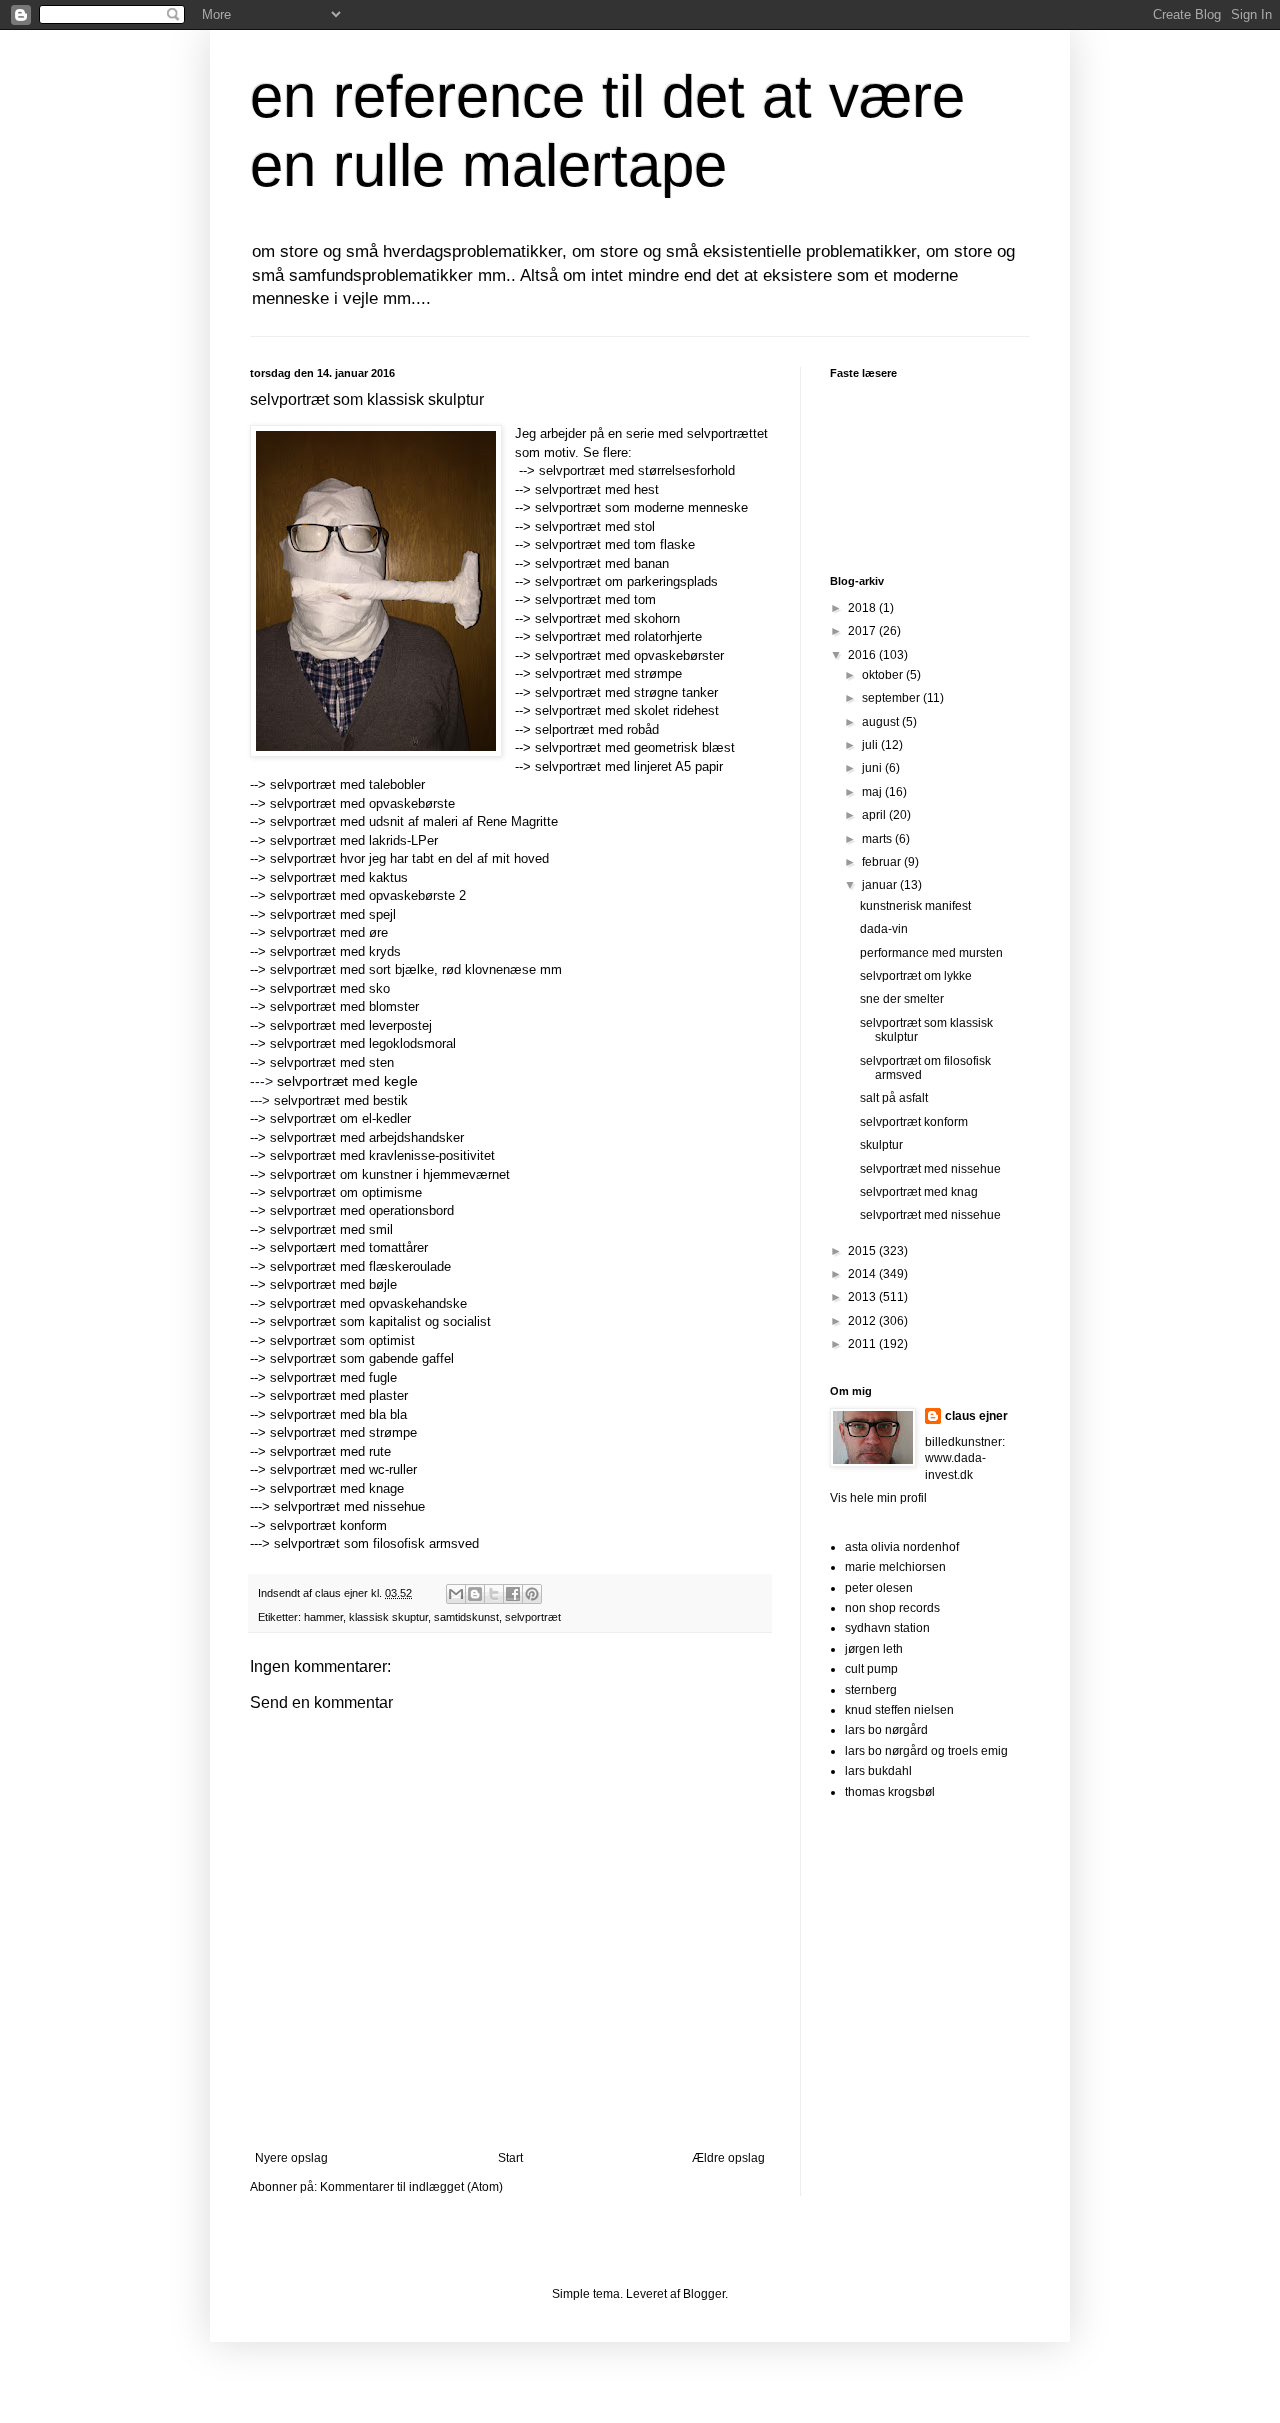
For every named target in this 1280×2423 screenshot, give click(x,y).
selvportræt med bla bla (338, 1414)
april (875, 815)
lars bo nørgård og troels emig (926, 1751)
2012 (863, 1321)
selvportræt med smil (331, 1229)
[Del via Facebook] (513, 1594)
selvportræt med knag (919, 1192)
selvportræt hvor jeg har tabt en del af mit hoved (409, 858)
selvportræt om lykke (916, 976)
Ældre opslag (728, 2158)
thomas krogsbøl (890, 1792)
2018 (863, 608)
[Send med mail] (456, 1594)
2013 (863, 1297)
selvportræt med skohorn (607, 618)
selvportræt (533, 1617)
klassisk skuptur (388, 1617)
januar (881, 885)
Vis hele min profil (878, 1498)
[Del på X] (494, 1594)
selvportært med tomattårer (349, 1247)
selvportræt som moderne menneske (641, 507)
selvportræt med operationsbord (362, 1210)
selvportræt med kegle (345, 1081)
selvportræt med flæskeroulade (360, 1266)
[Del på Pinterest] (532, 1594)
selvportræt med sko (330, 988)
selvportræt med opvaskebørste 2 (368, 895)
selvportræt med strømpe (608, 673)
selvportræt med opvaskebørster (629, 655)
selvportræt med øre (331, 932)
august (882, 722)
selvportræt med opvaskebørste (362, 803)
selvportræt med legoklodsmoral (363, 1043)
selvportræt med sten (332, 1062)
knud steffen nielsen (899, 1710)
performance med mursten (931, 953)
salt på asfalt (894, 1098)
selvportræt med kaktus (339, 877)
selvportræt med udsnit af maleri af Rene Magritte (414, 821)
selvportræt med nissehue (349, 1506)
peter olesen (879, 1588)
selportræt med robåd (597, 729)
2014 (863, 1274)
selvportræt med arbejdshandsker (367, 1137)
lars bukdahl (878, 1771)
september (892, 698)
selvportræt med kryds (337, 951)
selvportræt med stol (595, 526)
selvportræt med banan (602, 563)
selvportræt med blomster (344, 1006)
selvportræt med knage (337, 1488)
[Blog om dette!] (475, 1594)
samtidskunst (466, 1617)
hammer (323, 1617)
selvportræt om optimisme (346, 1192)
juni (873, 768)
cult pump (871, 1669)
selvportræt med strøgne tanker (626, 692)
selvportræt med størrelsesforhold (637, 470)
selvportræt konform (328, 1525)
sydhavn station (887, 1628)
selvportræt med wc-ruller (343, 1469)
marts (878, 839)
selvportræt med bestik (341, 1100)
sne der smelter (902, 999)
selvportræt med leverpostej (351, 1025)
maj (873, 792)
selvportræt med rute (330, 1451)
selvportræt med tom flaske (615, 544)
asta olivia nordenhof (902, 1547)
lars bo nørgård (886, 1730)
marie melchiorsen (895, 1567)
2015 (863, 1251)
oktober (884, 675)
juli (871, 745)
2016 (863, 655)
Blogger (704, 2294)
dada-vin (884, 929)
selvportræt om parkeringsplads (626, 581)
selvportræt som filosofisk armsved (376, 1543)
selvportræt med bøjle (333, 1284)
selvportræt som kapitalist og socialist (380, 1321)
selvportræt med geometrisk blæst (637, 747)
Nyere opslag (291, 2158)
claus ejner (976, 1416)
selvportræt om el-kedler (340, 1118)
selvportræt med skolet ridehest (627, 710)
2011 (863, 1344)
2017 (863, 631)
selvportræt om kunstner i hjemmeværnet (390, 1174)
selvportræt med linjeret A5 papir (629, 766)
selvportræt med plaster (339, 1395)
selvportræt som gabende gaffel (362, 1358)
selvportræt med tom (595, 599)
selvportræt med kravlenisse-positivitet (382, 1155)
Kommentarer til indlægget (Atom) (411, 2187)
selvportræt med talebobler (347, 784)
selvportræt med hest (597, 489)
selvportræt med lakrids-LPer (354, 840)
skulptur (881, 1145)
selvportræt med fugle (333, 1377)
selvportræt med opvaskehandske (368, 1303)
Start (510, 2158)
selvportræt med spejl (335, 914)
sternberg (871, 1690)
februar (883, 862)
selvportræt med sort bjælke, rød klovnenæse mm (416, 969)
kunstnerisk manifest (915, 906)
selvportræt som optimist (342, 1340)
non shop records (892, 1608)
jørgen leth (874, 1649)
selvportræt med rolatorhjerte (618, 636)
